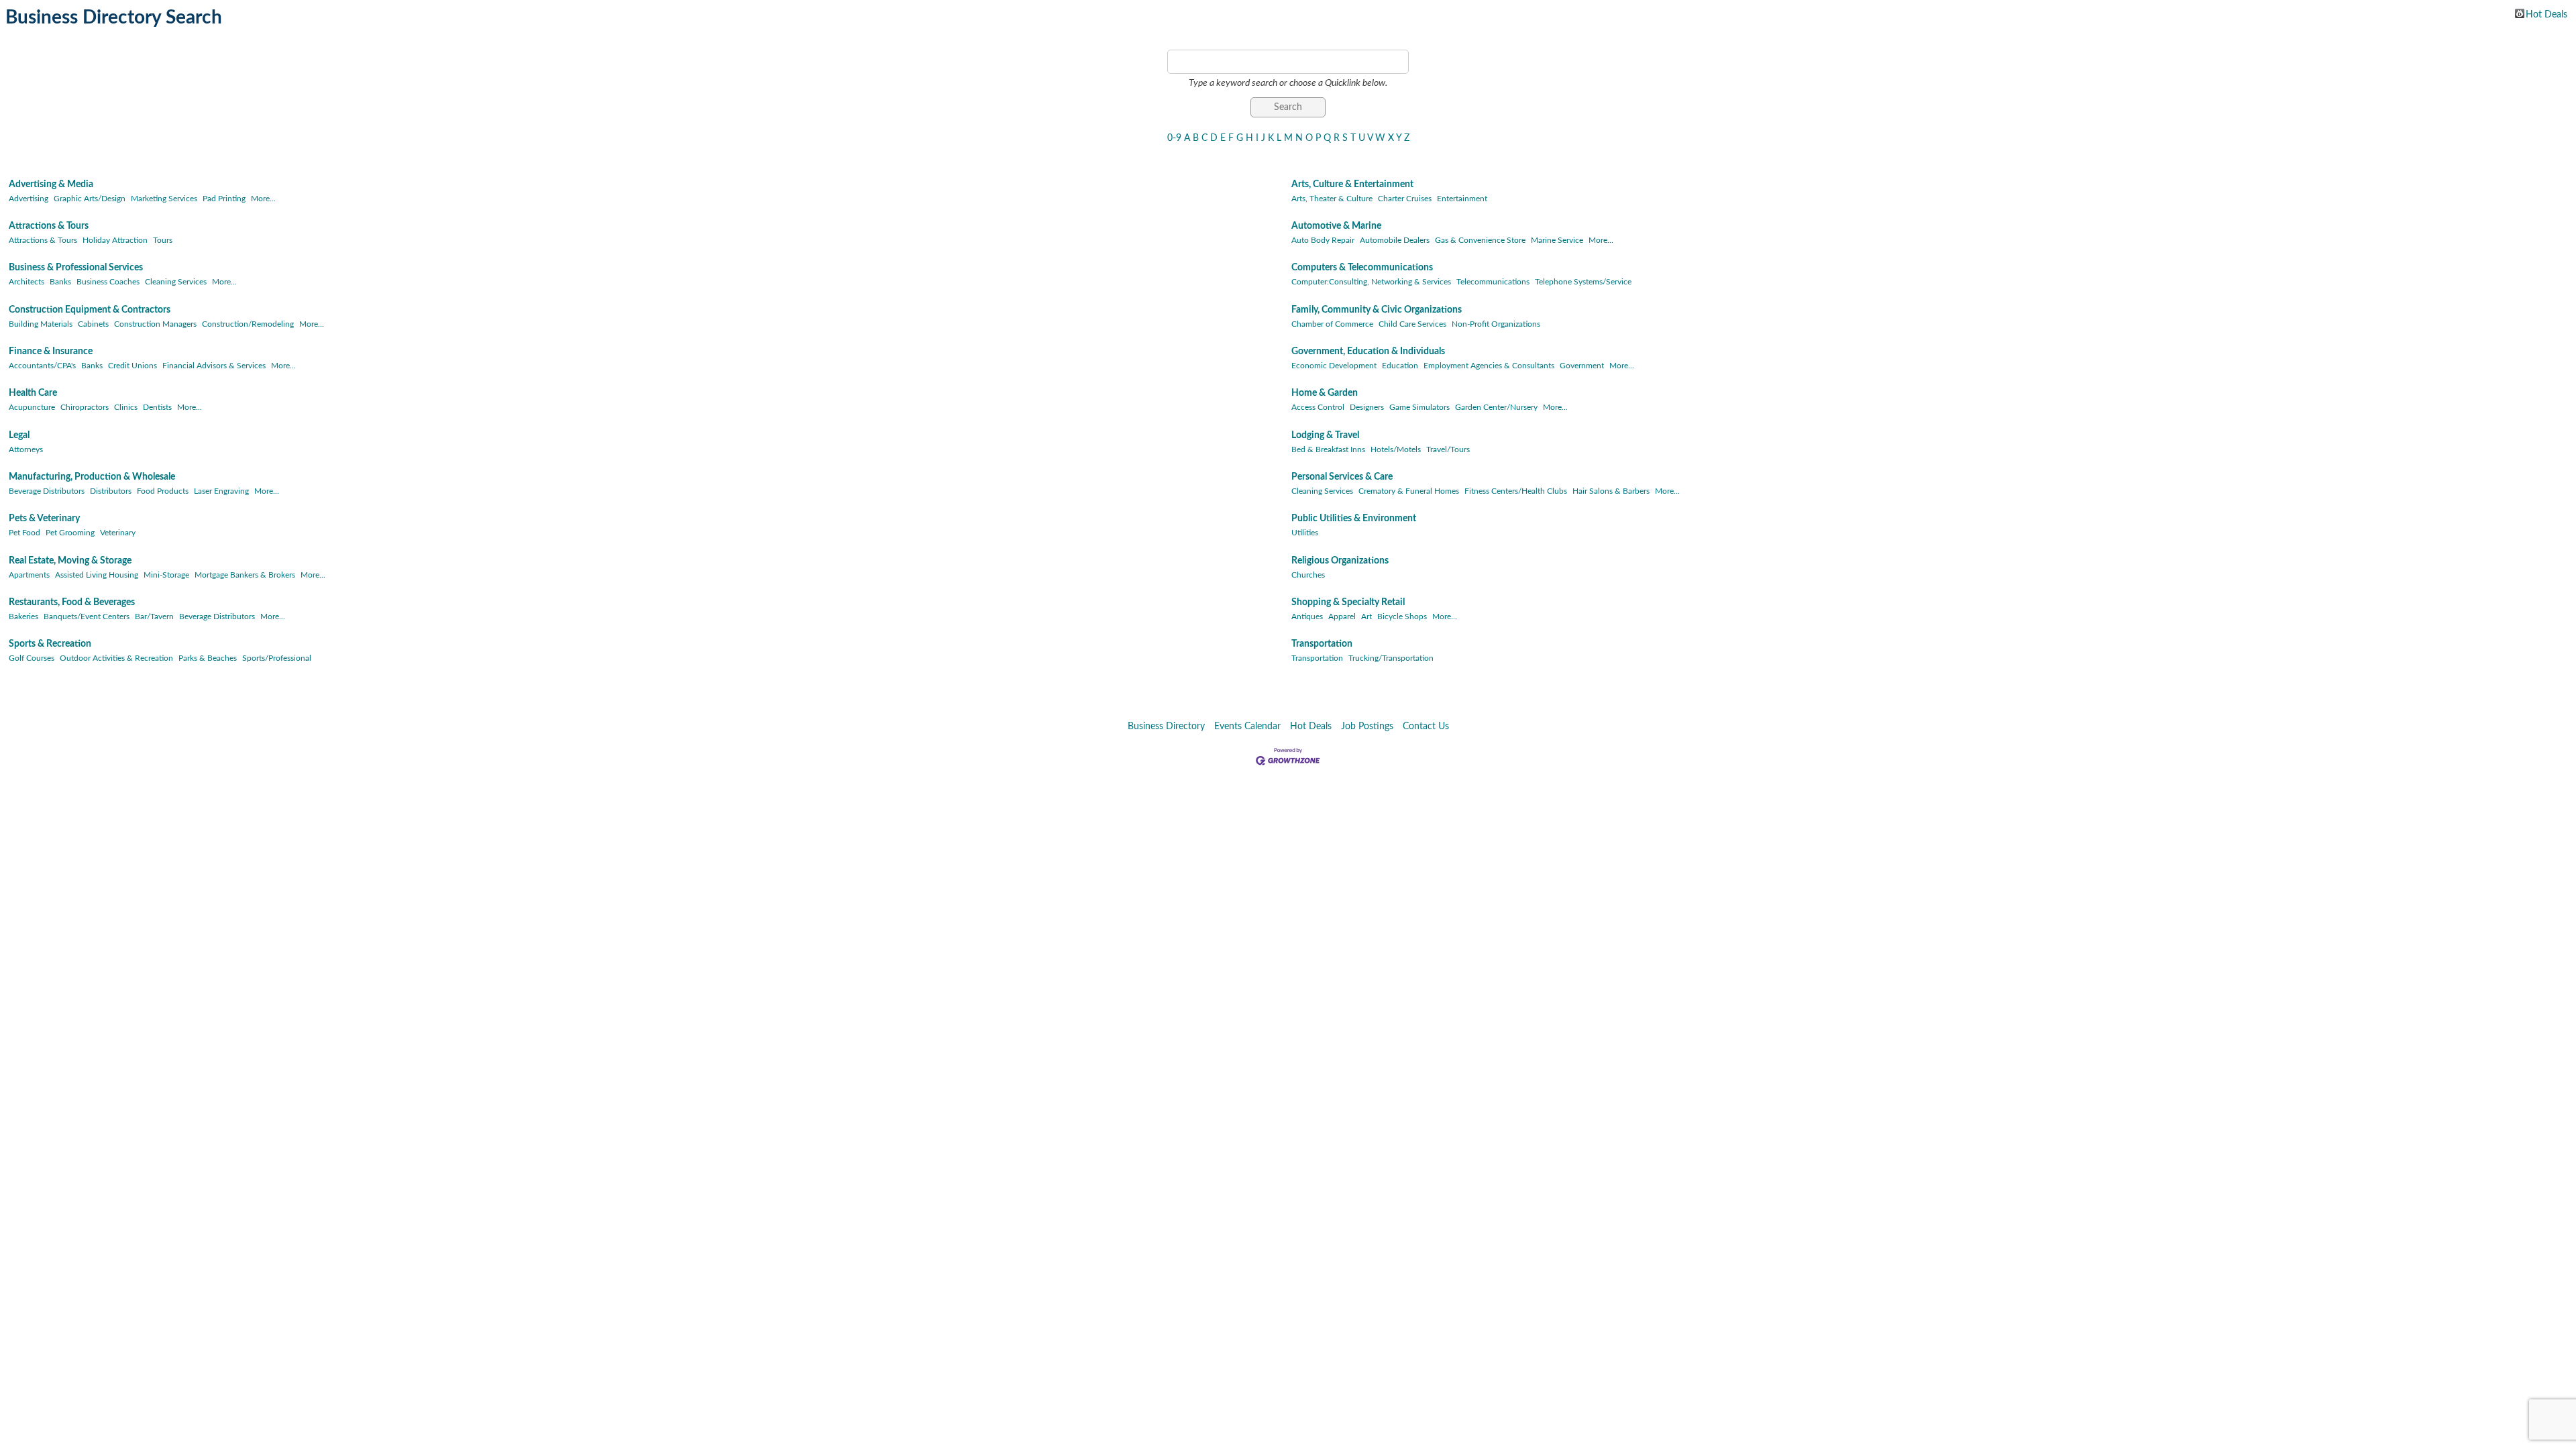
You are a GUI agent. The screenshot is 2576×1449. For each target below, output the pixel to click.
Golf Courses (32, 658)
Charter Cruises (1405, 199)
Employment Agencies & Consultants (1489, 366)
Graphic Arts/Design (90, 199)
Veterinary (118, 533)
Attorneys (26, 449)
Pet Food (24, 533)
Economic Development (1334, 366)
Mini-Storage (166, 575)
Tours (163, 240)
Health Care (33, 393)
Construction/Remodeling (248, 324)
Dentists (157, 407)
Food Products (163, 491)
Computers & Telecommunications (1362, 268)
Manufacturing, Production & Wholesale (92, 477)
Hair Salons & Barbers (1611, 491)
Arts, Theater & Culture (1332, 199)
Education (1400, 366)
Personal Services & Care (1342, 477)
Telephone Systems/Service (1583, 282)
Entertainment (1462, 199)
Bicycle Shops (1402, 616)
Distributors (111, 491)
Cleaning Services (176, 282)
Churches (1308, 575)
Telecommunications (1493, 282)
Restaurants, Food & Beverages (72, 602)
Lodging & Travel (1325, 435)
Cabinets (93, 324)
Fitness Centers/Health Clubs (1516, 491)
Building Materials (41, 324)
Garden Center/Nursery (1496, 407)
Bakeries (23, 616)
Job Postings (1367, 727)
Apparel (1342, 616)
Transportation (1322, 644)
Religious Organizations (1340, 561)
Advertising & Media (51, 184)
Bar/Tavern (154, 616)
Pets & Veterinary (44, 519)
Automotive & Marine (1336, 226)
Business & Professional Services (76, 268)
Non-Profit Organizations (1496, 324)
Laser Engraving (221, 491)
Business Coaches (108, 282)
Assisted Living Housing (97, 575)
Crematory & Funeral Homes (1409, 491)
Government (1582, 366)
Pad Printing (224, 199)
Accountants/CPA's (42, 366)
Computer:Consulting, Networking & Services (1371, 282)
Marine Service (1557, 240)
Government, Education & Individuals (1368, 352)
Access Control (1318, 407)
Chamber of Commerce (1332, 324)
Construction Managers (155, 324)
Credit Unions (132, 366)
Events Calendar (1247, 727)
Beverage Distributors (47, 491)
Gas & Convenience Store (1480, 240)
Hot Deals (2546, 14)
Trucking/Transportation (1391, 658)
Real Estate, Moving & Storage (70, 561)
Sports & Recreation (50, 644)
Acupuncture (32, 407)
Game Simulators (1419, 407)
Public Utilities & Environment (1354, 519)
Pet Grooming (70, 533)
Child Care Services (1412, 324)
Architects (26, 282)
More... (263, 199)
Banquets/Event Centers (87, 616)
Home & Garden (1325, 393)
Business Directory (1166, 727)
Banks (60, 282)
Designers (1367, 407)
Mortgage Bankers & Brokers (245, 575)
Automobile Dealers (1395, 240)
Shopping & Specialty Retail (1348, 602)
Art (1366, 616)
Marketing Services (164, 199)
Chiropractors (85, 407)
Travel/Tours (1448, 449)
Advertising (29, 199)
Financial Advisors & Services (214, 366)
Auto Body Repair (1323, 240)
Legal (19, 435)
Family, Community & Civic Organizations (1377, 310)
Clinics (126, 407)
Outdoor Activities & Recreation (116, 658)
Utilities (1305, 533)
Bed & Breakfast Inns (1328, 449)
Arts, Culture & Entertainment (1352, 184)
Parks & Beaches (208, 658)
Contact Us (1426, 727)
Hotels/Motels (1396, 449)
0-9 (1174, 138)
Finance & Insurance (51, 352)
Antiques (1307, 616)
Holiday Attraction (115, 240)
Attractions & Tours (49, 226)
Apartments (29, 575)
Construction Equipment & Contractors (90, 310)
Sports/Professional (277, 658)
